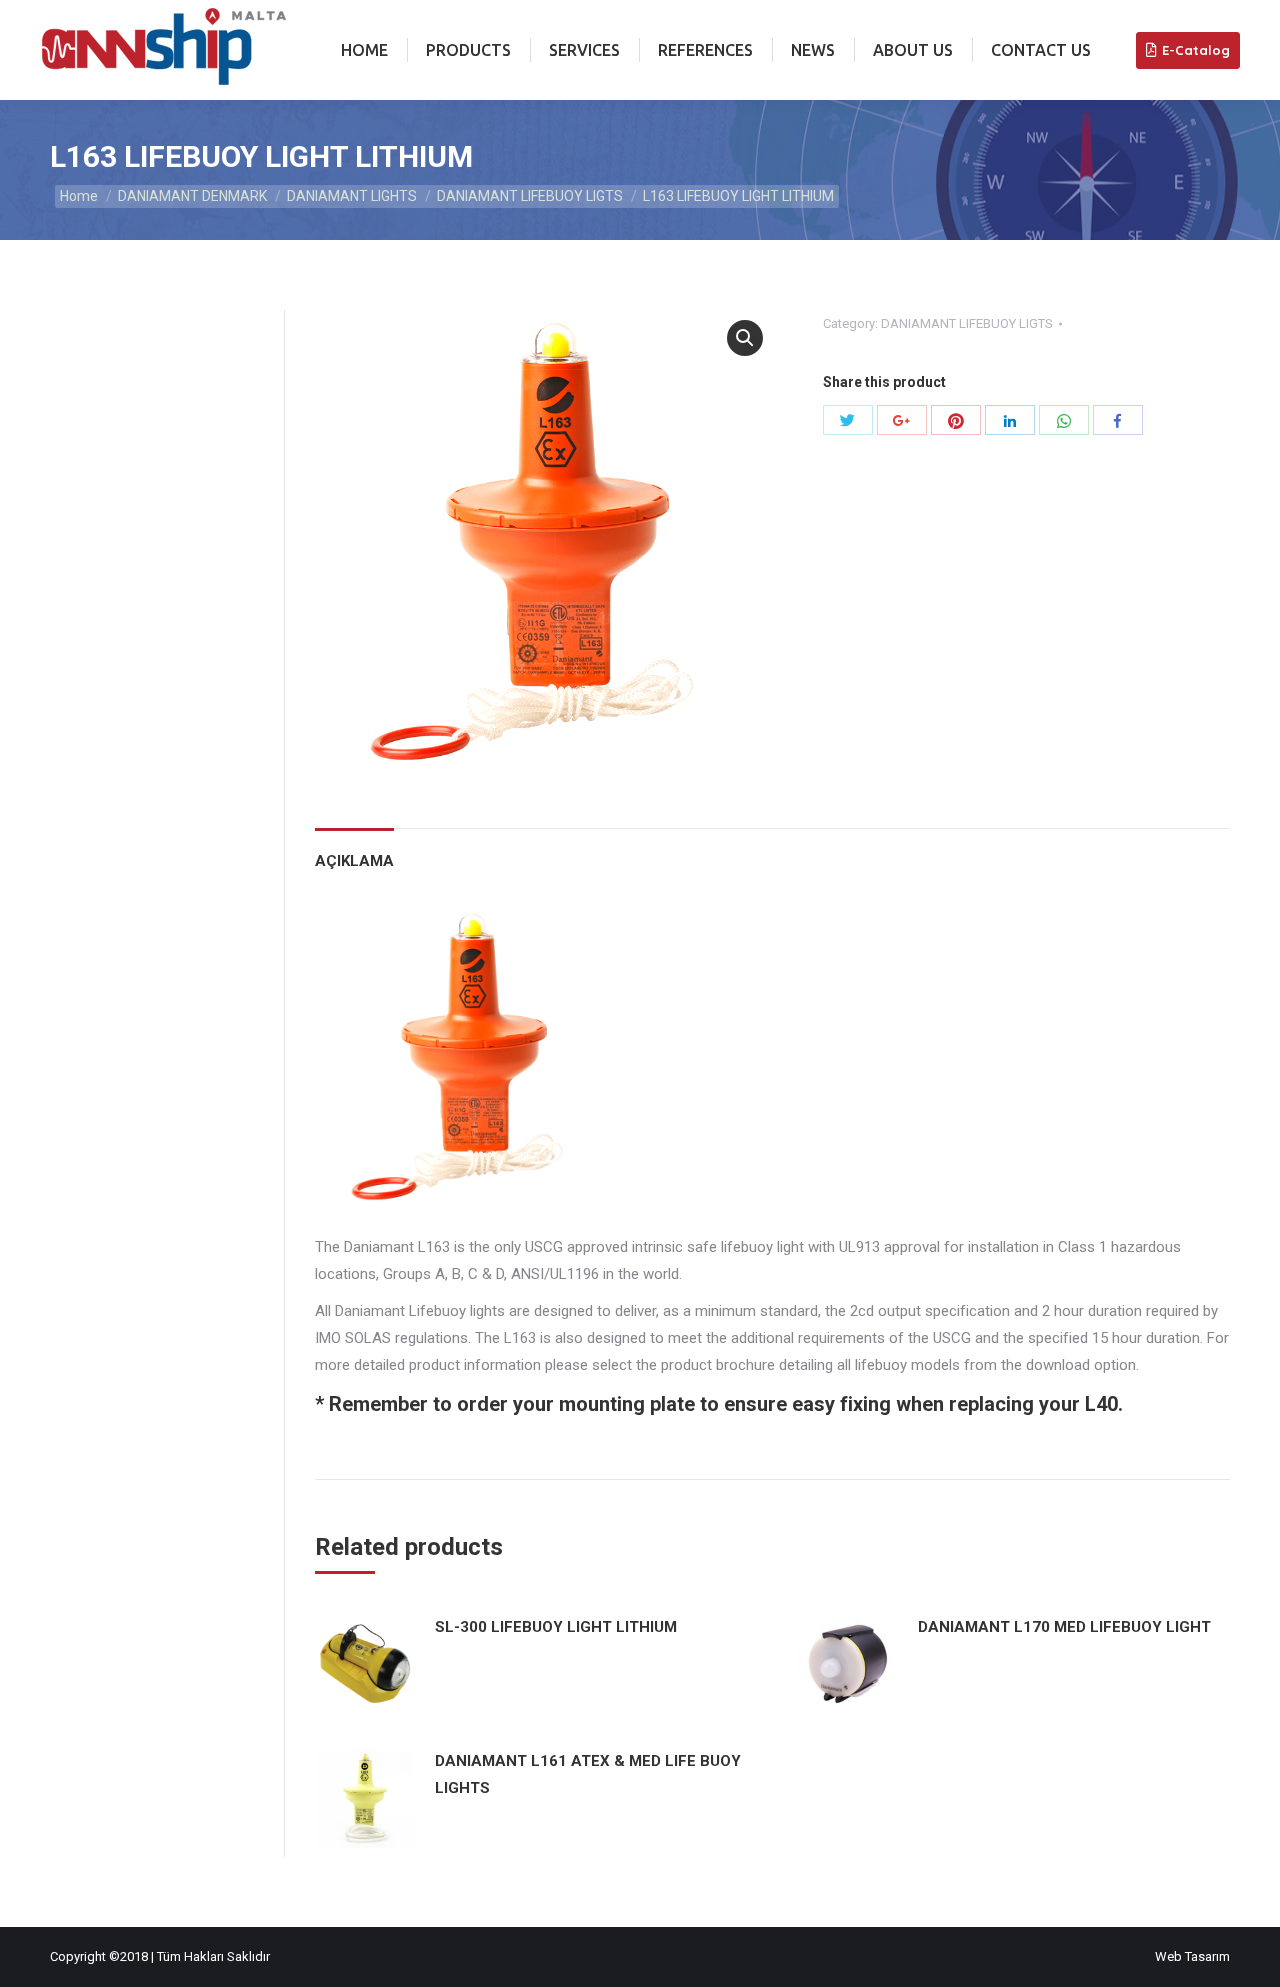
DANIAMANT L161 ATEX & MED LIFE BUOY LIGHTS (588, 1774)
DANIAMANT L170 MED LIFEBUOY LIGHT (1064, 1627)
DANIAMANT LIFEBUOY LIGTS (530, 196)
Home (79, 196)
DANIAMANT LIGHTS (352, 196)
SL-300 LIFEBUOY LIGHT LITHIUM (556, 1627)
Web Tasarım (1192, 1956)
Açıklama (354, 861)
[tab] (354, 851)
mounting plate (627, 1404)
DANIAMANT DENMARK (192, 196)
